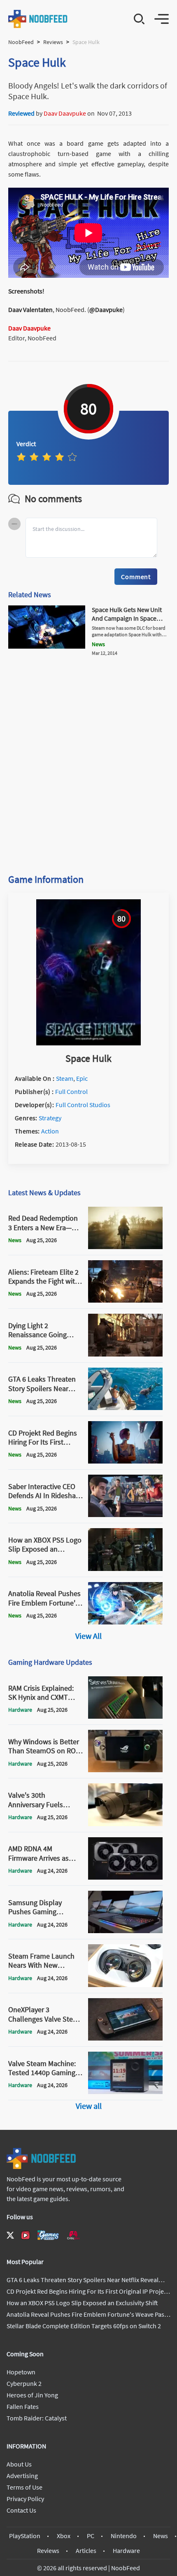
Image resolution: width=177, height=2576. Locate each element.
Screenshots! (26, 291)
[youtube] (26, 2235)
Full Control (71, 1091)
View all (89, 2106)
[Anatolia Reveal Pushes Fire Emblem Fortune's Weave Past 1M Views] (126, 1622)
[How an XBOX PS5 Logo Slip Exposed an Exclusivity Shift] (126, 1568)
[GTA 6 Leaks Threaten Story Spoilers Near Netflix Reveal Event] (126, 1408)
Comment (136, 577)
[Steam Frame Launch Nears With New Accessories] (126, 1985)
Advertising (22, 2476)
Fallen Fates (23, 2406)
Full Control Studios (83, 1105)
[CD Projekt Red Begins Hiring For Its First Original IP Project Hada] (126, 1461)
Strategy (50, 1118)
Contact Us (21, 2510)
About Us (19, 2464)
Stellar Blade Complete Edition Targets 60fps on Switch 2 (84, 2326)
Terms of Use (24, 2487)
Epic (82, 1078)
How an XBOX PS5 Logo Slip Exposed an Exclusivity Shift (82, 2303)
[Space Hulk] (88, 1043)
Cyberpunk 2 (24, 2383)
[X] (10, 2235)
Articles (86, 2550)
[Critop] (73, 2235)
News (161, 2536)
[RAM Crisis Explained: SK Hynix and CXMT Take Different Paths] (126, 1716)
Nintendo (124, 2536)
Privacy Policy (25, 2499)
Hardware (126, 2550)
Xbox (64, 2536)
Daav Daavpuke (65, 113)
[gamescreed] (48, 2235)
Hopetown (21, 2372)
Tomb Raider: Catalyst (37, 2418)
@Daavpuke (106, 309)
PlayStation (25, 2536)
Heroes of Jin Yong (32, 2395)
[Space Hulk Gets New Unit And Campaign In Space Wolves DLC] (47, 646)
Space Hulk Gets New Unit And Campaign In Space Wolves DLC (127, 618)
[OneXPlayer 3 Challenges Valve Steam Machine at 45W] (126, 2038)
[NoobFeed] (38, 19)
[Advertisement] (88, 761)
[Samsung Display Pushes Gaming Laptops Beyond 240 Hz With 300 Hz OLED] (126, 1931)
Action (50, 1131)
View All (88, 1636)
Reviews (53, 42)
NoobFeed (21, 42)
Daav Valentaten (30, 309)
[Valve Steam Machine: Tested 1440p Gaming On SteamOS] (126, 2092)
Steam (65, 1078)
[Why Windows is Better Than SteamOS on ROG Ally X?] (126, 1770)
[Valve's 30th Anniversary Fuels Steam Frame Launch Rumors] (126, 1824)
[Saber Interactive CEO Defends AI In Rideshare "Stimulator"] (126, 1515)
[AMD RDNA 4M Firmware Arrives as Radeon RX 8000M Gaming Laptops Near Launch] (126, 1877)
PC (91, 2536)
